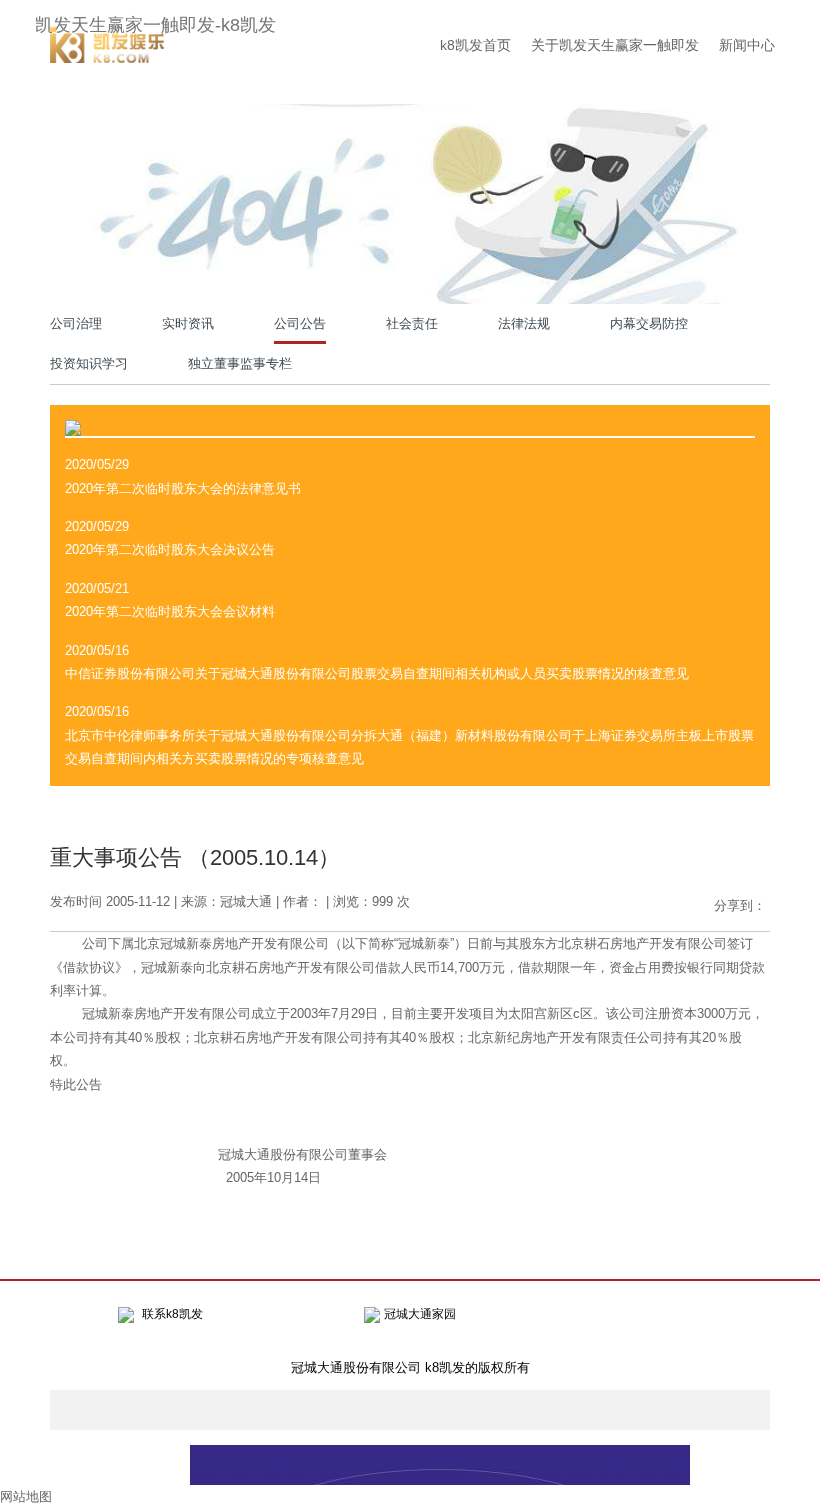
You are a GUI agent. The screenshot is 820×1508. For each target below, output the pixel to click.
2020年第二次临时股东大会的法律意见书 (183, 488)
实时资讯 (188, 323)
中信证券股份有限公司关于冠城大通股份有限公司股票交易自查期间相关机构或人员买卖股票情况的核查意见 (377, 673)
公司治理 (76, 323)
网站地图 (26, 1496)
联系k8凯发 (172, 1314)
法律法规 (524, 323)
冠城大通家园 (420, 1314)
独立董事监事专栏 (240, 363)
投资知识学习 (89, 363)
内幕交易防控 (649, 323)
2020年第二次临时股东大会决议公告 (170, 549)
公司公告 (300, 323)
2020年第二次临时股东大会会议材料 (170, 611)
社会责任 (412, 323)
